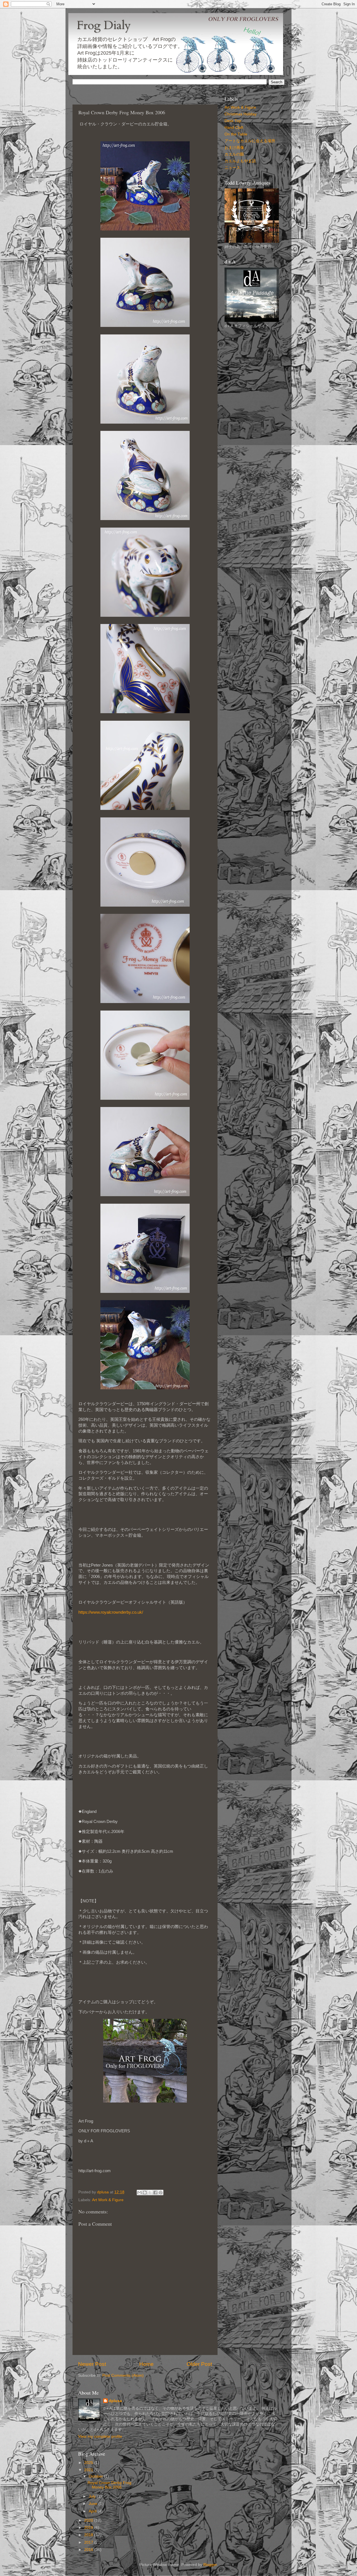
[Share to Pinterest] (161, 2193)
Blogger (210, 2565)
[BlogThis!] (145, 2193)
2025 (89, 2463)
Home (146, 2364)
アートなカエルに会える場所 (250, 141)
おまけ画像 (234, 148)
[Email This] (139, 2193)
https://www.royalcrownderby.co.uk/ (111, 1612)
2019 (89, 2528)
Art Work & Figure (108, 2200)
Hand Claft (234, 128)
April (93, 2511)
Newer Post (92, 2364)
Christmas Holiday (241, 114)
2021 (89, 2470)
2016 (89, 2550)
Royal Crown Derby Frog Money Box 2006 (109, 2485)
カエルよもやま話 (240, 161)
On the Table (236, 134)
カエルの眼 (234, 154)
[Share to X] (150, 2193)
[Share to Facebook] (155, 2193)
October (96, 2476)
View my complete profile (100, 2437)
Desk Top (233, 121)
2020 (89, 2520)
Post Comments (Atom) (123, 2375)
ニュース (232, 168)
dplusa (115, 2401)
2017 (89, 2542)
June (94, 2504)
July (93, 2496)
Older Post (199, 2364)
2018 (89, 2535)
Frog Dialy (104, 25)
